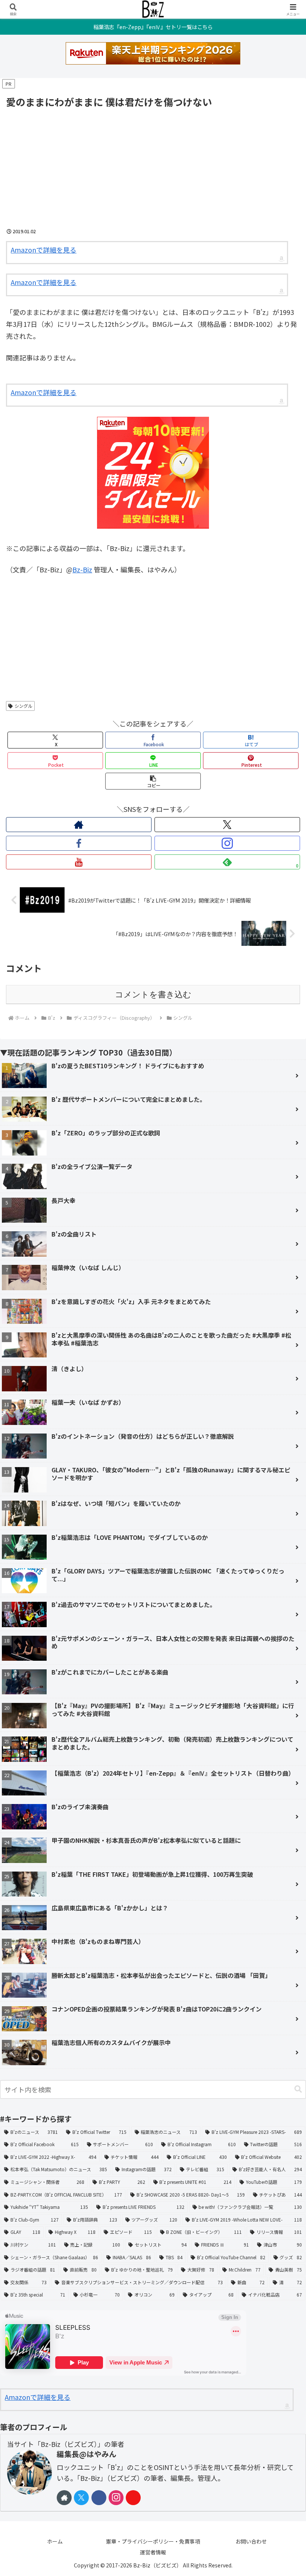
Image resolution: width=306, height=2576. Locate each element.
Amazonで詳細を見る (44, 250)
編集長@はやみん (87, 2454)
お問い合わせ (251, 2541)
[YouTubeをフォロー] (79, 862)
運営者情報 (153, 2552)
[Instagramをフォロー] (227, 843)
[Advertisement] (153, 166)
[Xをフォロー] (227, 825)
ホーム (55, 2541)
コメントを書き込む (153, 995)
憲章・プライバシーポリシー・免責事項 (153, 2541)
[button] (153, 781)
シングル (24, 706)
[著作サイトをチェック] (79, 825)
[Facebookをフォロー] (79, 843)
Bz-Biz (82, 569)
